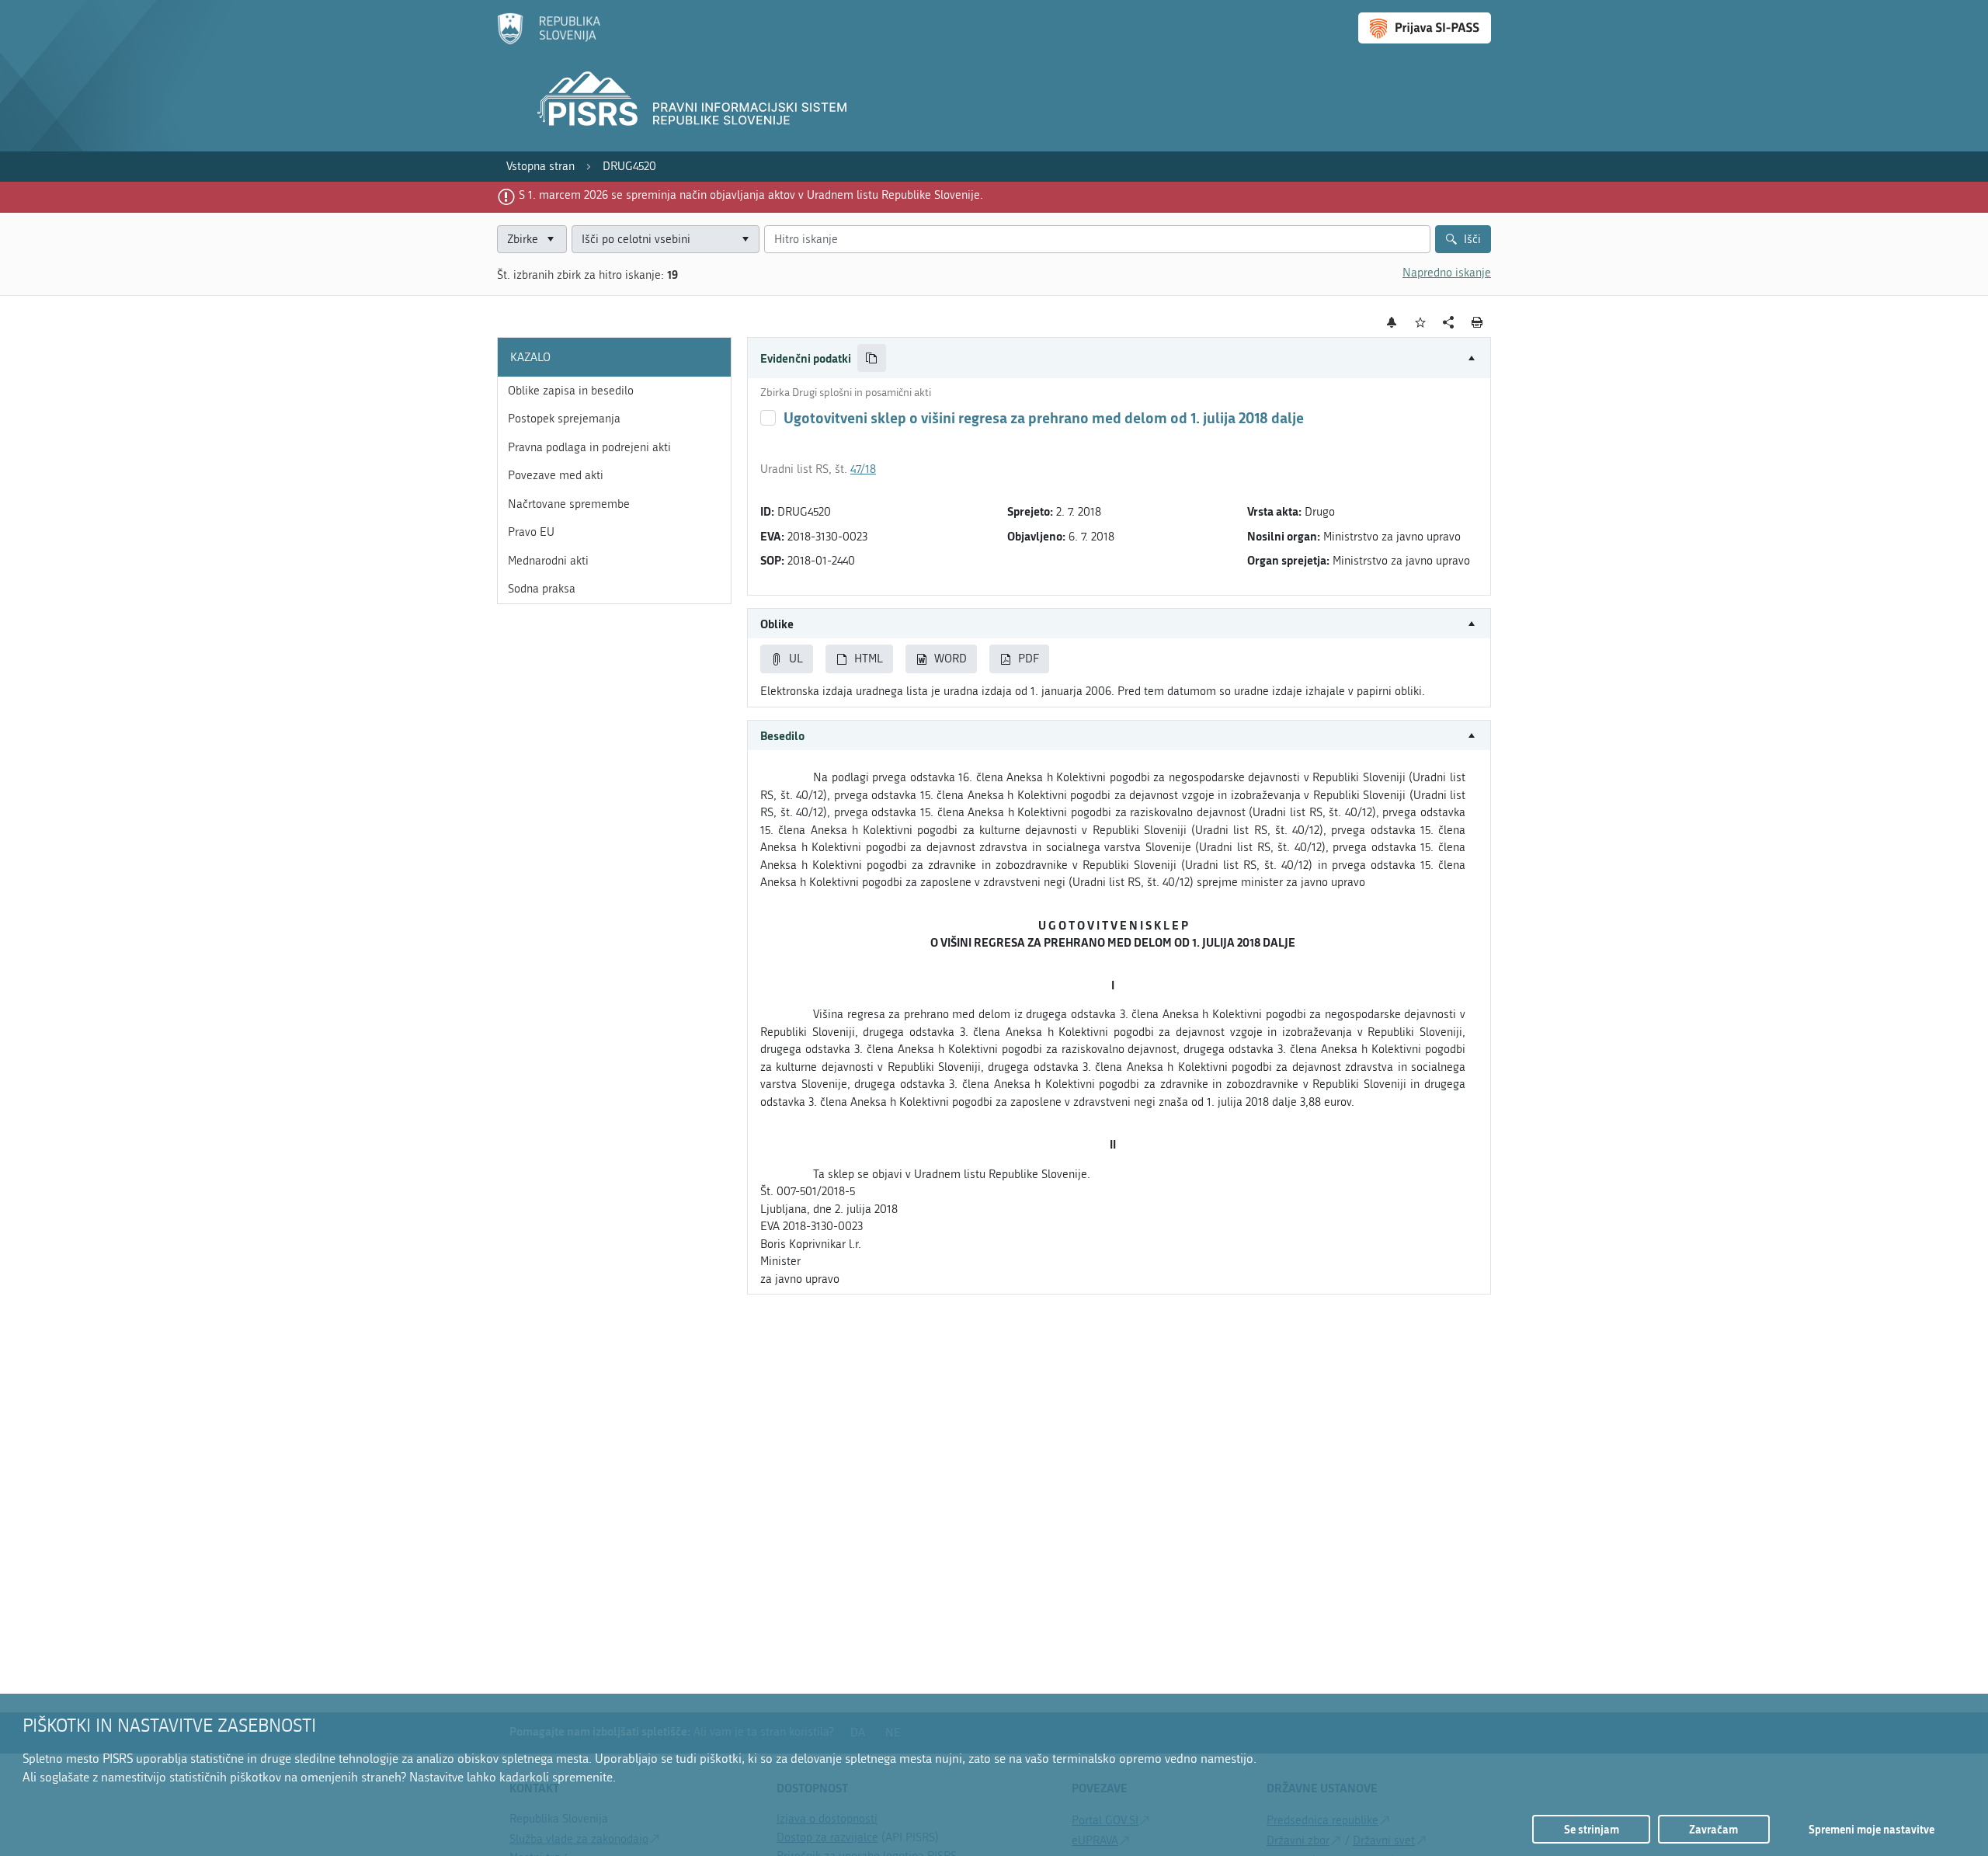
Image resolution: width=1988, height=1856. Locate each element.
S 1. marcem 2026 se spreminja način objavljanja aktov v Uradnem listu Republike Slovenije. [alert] (751, 195)
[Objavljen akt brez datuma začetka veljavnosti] (768, 418)
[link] (540, 167)
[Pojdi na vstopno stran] (549, 41)
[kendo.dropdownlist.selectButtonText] (745, 240)
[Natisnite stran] (1477, 322)
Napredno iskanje (1447, 273)
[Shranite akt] (1421, 323)
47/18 (863, 469)
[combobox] (666, 240)
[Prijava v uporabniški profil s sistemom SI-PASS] (1425, 28)
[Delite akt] (1449, 323)
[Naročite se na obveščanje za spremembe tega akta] (1392, 322)
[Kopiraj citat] (872, 358)
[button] (1119, 358)
